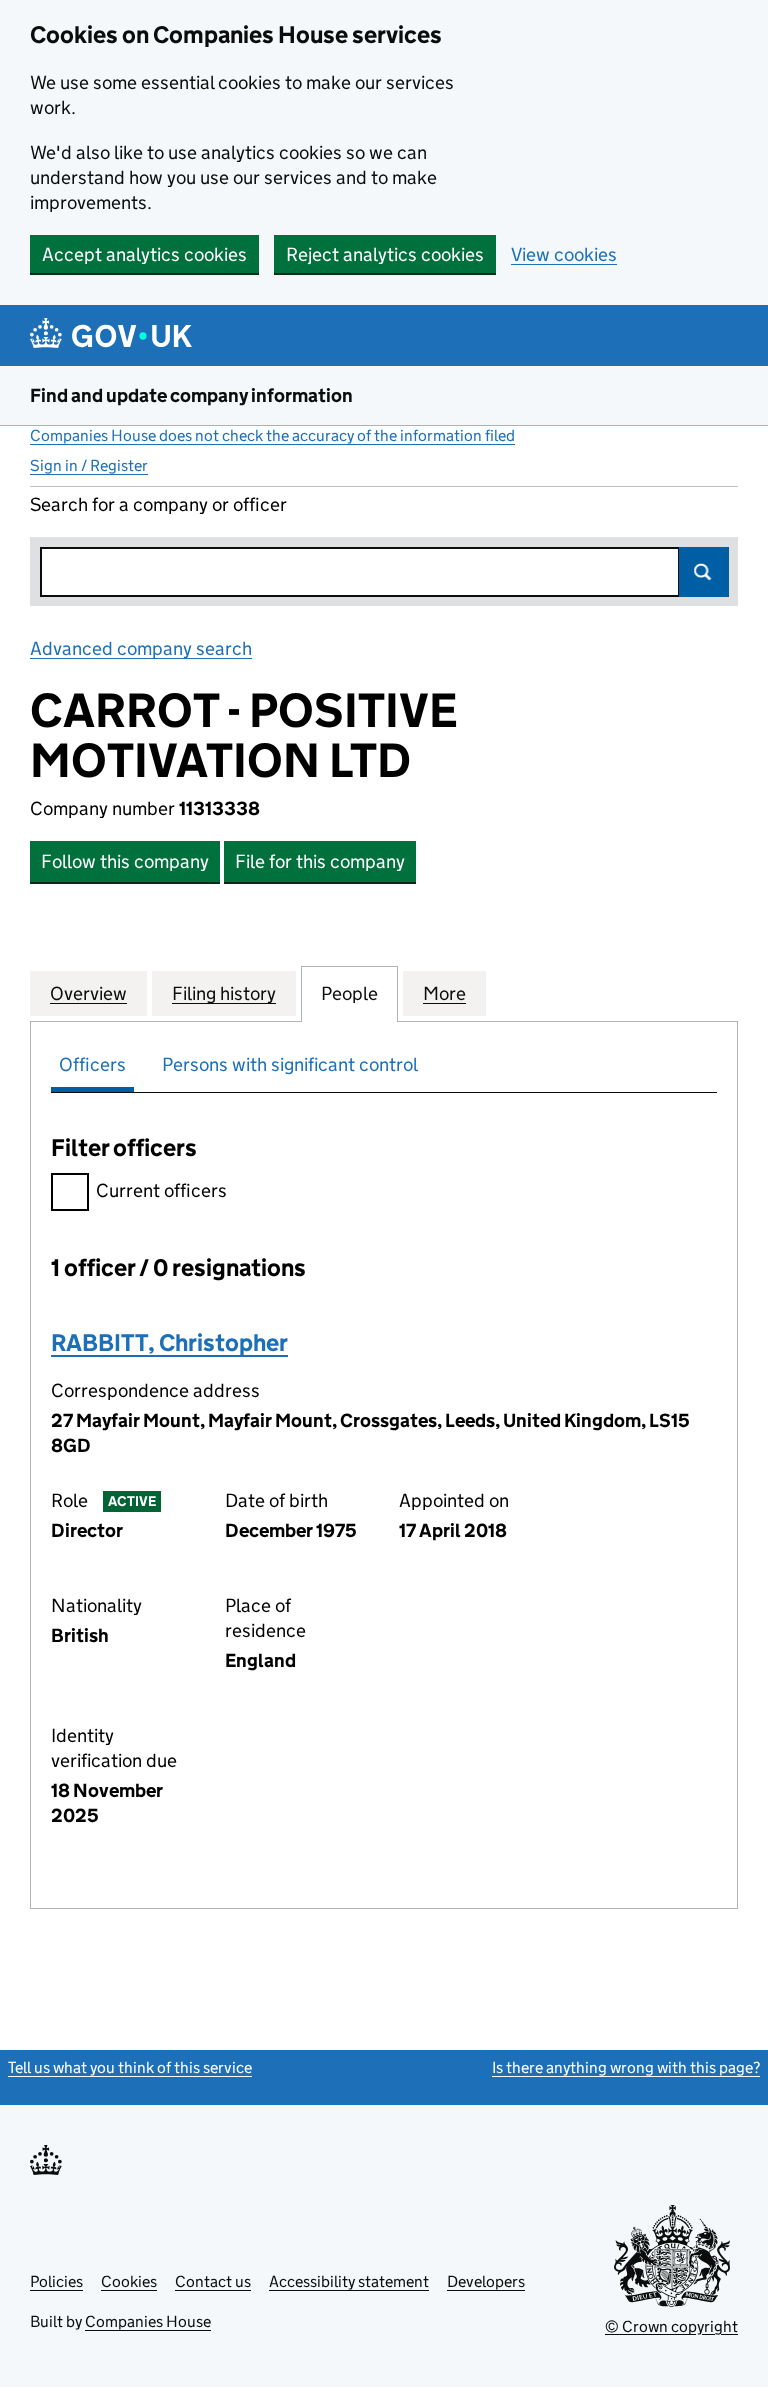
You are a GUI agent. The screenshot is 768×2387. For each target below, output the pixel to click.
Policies (56, 2281)
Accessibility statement (349, 2281)
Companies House (148, 2321)
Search (704, 572)
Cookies (129, 2281)
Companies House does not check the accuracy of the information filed (272, 435)
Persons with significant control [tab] (290, 1064)
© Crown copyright (671, 2326)
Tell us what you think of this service (130, 2067)
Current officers (161, 1190)
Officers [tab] (92, 1064)
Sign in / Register (89, 465)
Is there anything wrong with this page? (626, 2067)
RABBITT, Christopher (169, 1342)
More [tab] (444, 993)
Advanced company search (141, 648)
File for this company (320, 861)
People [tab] (349, 993)
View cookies (564, 254)
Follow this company (125, 861)
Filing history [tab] (224, 993)
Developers (486, 2281)
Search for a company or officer (158, 504)
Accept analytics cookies (144, 254)
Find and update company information (191, 395)
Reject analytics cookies (385, 254)
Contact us (213, 2281)
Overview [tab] (88, 993)
